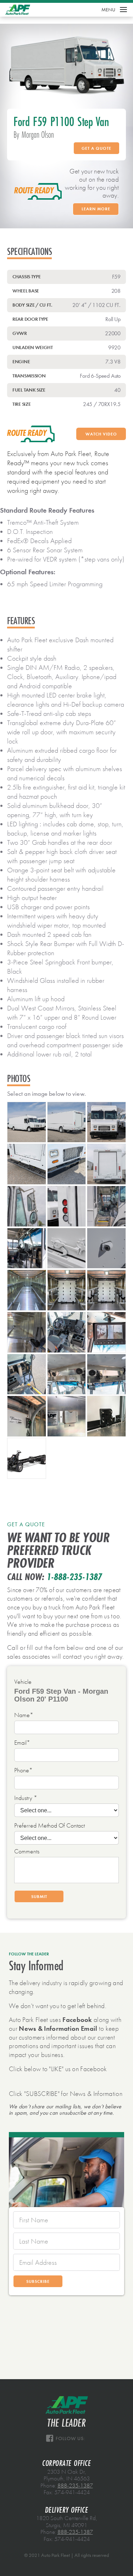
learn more (96, 209)
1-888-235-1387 (74, 1577)
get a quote (96, 148)
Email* (22, 1743)
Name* (24, 1715)
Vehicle (23, 1682)
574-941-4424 (72, 2492)
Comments (27, 1852)
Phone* (23, 1771)
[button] (115, 10)
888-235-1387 (75, 2486)
